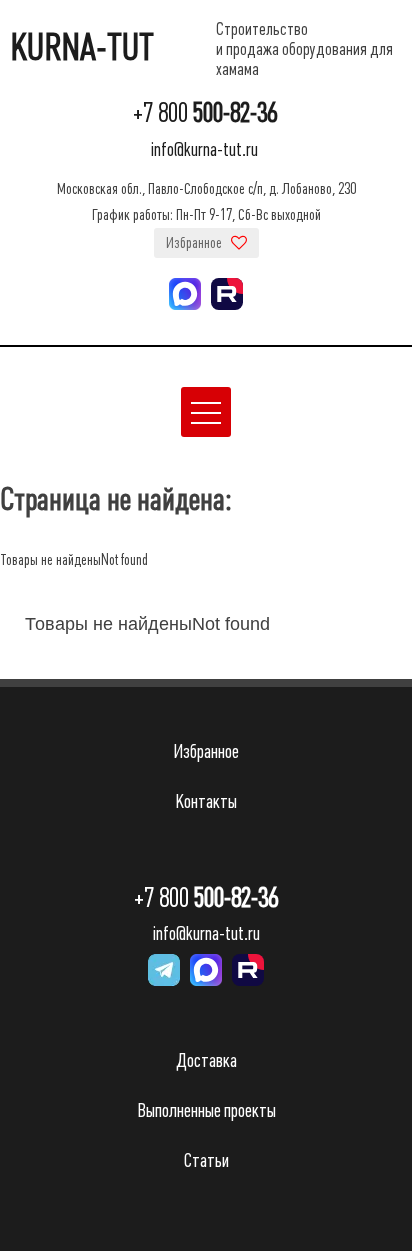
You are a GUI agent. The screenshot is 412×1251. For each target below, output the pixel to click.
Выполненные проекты (206, 1110)
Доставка (206, 1060)
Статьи (206, 1160)
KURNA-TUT (82, 48)
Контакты (206, 801)
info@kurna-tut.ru (204, 149)
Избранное (195, 243)
